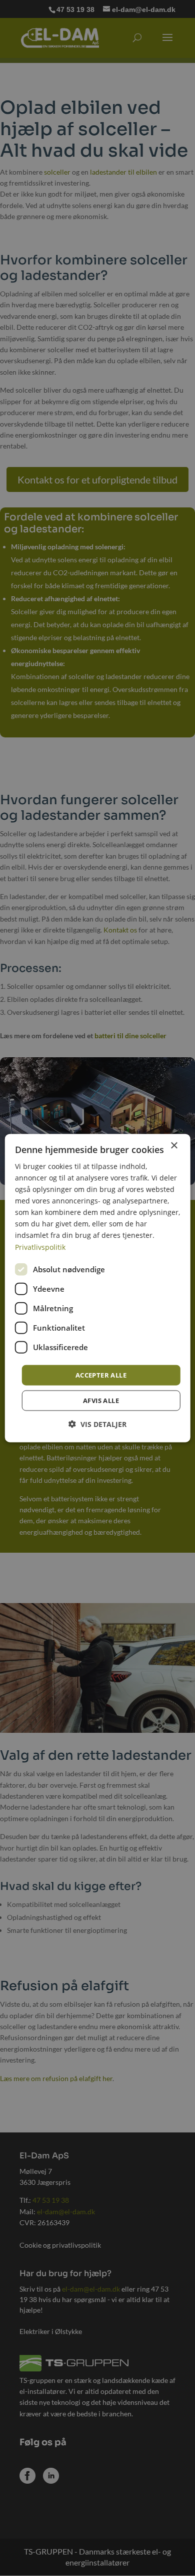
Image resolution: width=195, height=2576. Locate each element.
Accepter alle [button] (101, 1375)
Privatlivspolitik (40, 1247)
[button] (97, 1424)
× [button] (174, 1145)
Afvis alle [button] (101, 1401)
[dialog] (98, 1288)
